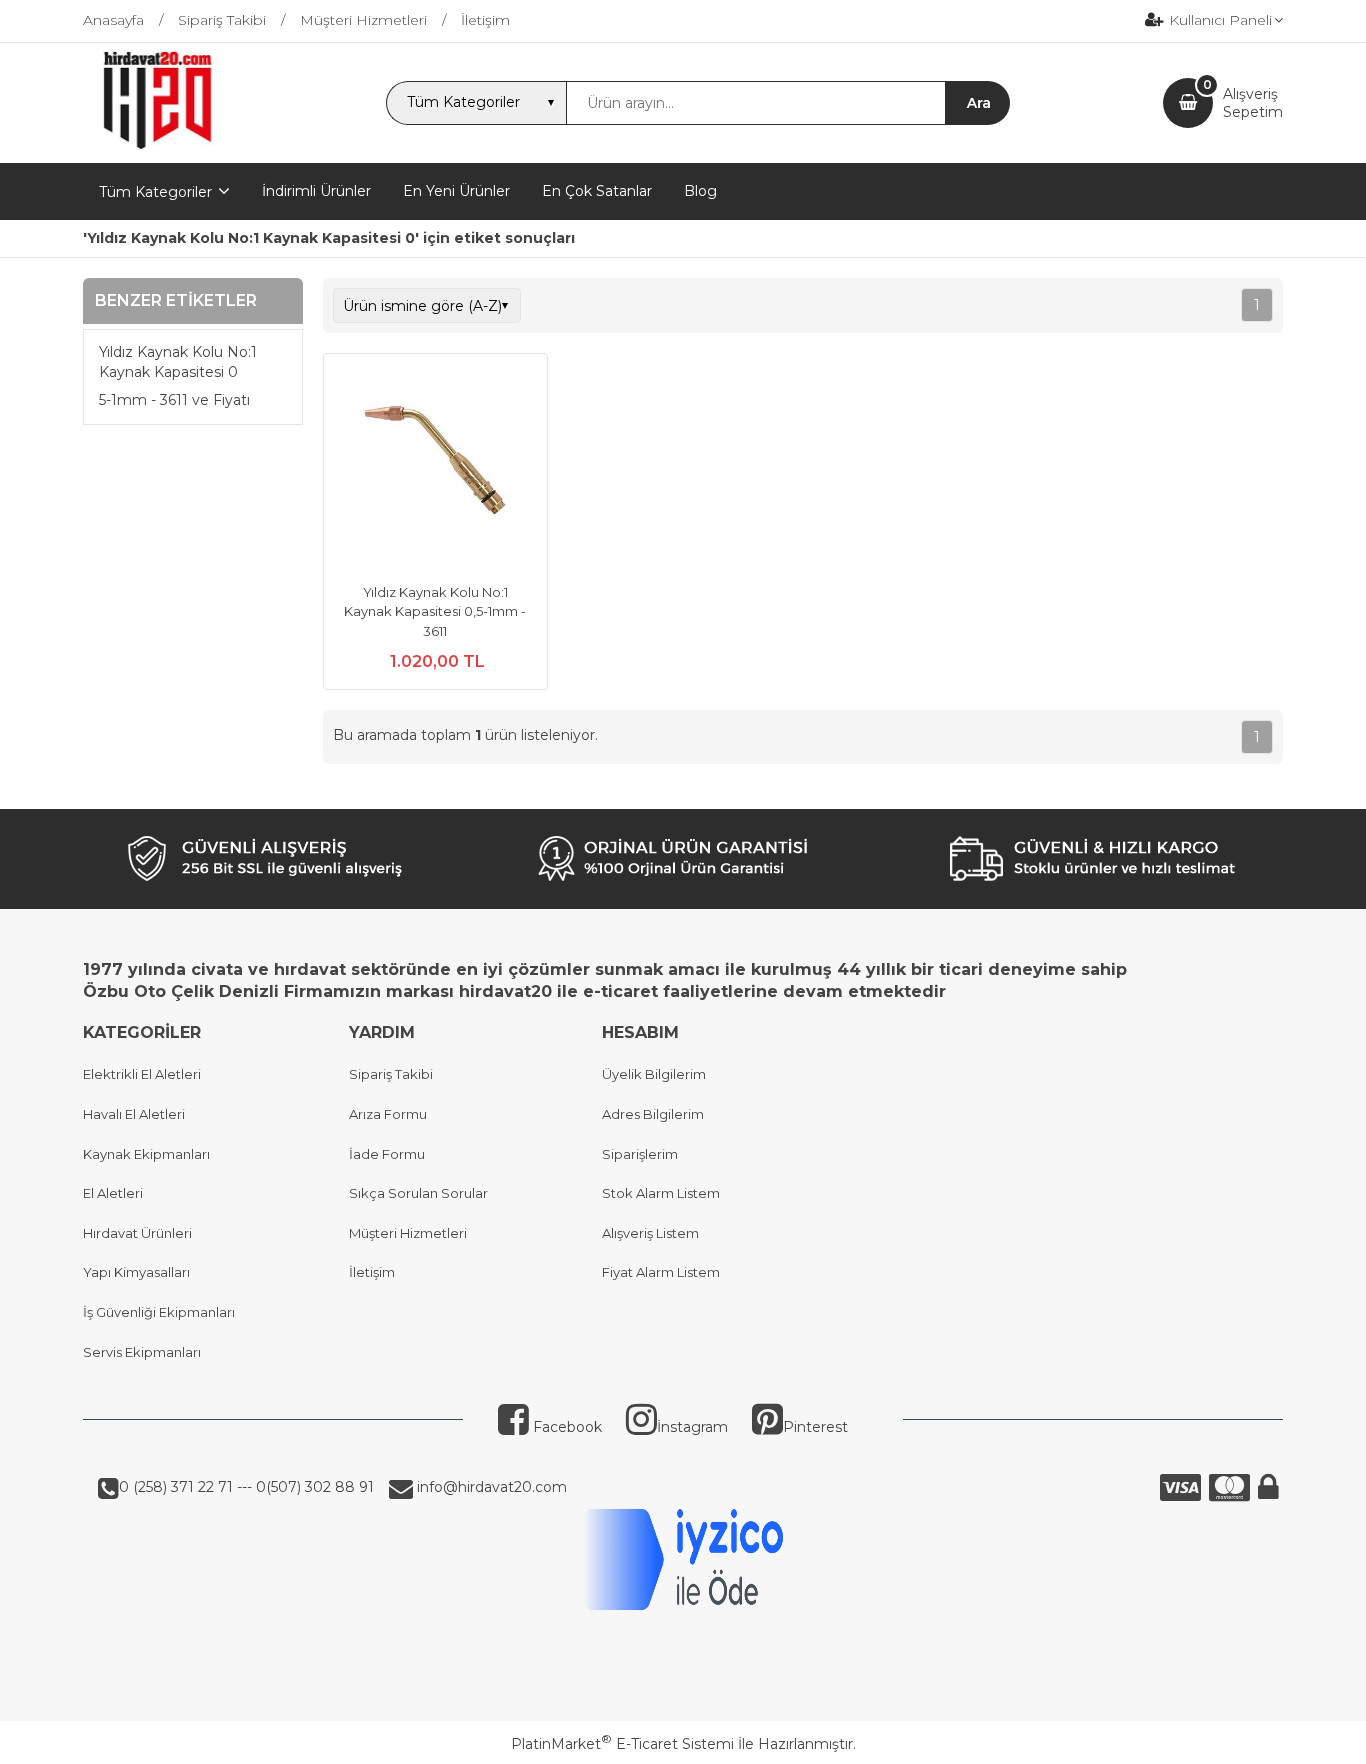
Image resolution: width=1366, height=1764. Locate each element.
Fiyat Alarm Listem (661, 1272)
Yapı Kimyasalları (136, 1272)
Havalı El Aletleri (134, 1114)
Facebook (565, 1427)
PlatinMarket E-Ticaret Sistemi (622, 1744)
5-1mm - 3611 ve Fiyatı (174, 401)
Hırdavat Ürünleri (137, 1233)
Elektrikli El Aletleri (142, 1074)
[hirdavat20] (157, 145)
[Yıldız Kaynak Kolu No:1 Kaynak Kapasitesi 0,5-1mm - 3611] (435, 468)
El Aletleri (113, 1193)
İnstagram (692, 1427)
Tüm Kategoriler (155, 192)
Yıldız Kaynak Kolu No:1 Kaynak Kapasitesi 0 (178, 363)
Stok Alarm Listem (661, 1193)
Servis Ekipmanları (142, 1352)
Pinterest (815, 1427)
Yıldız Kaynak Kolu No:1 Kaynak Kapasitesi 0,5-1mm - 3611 (435, 611)
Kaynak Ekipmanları (146, 1154)
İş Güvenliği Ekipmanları (159, 1312)
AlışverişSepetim (1253, 103)
